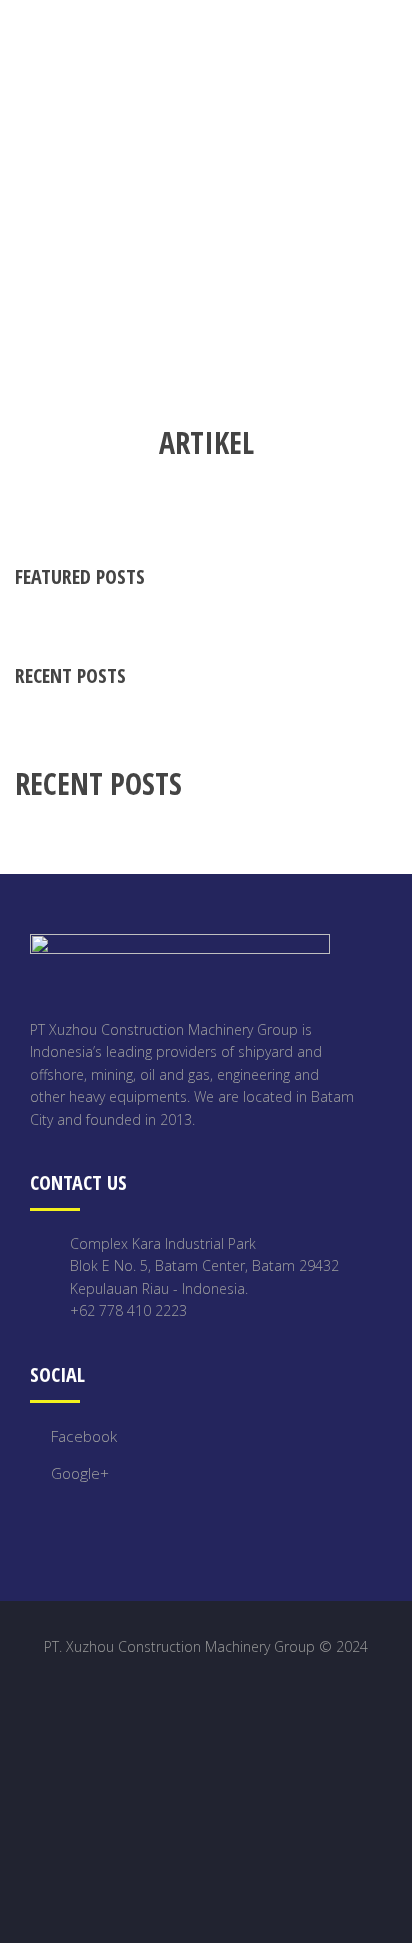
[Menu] (395, 38)
